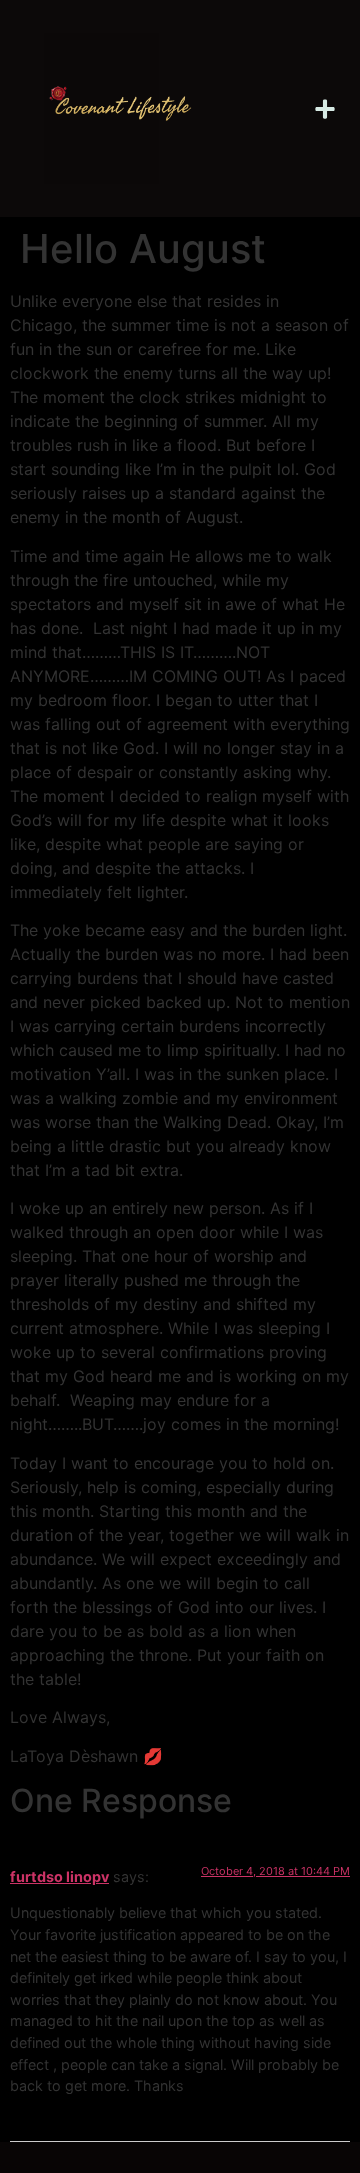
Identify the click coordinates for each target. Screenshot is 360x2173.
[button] (325, 108)
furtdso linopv (59, 1876)
